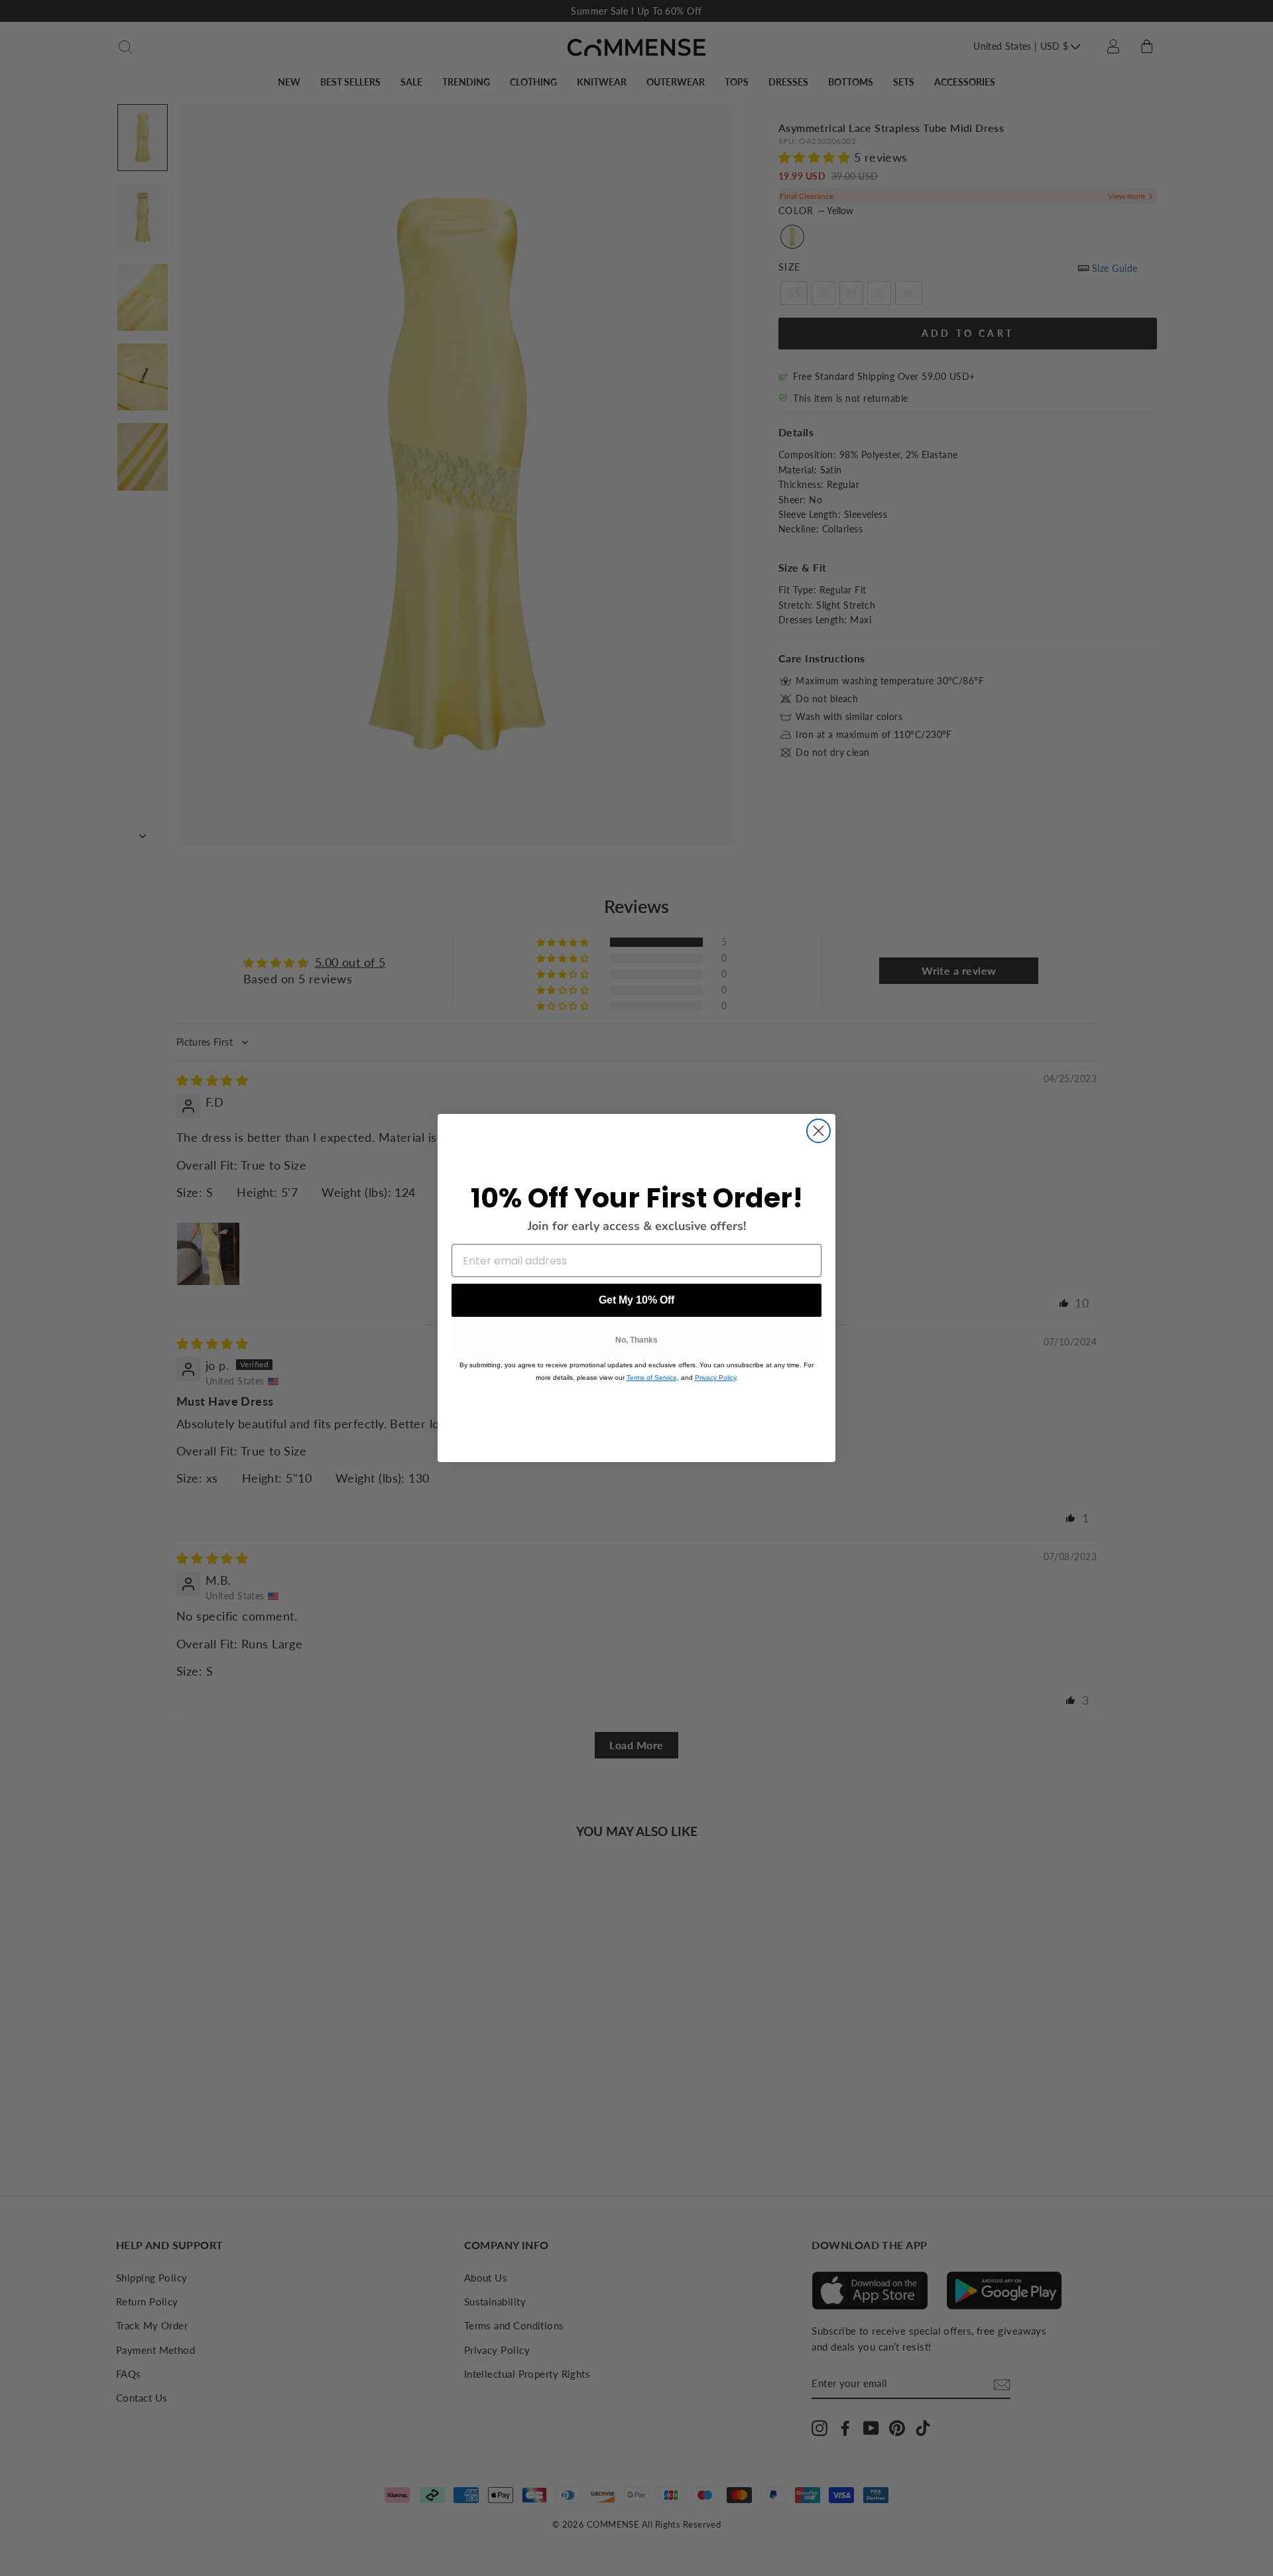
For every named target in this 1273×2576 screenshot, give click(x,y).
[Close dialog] (818, 1131)
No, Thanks (636, 1340)
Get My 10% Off (636, 1300)
